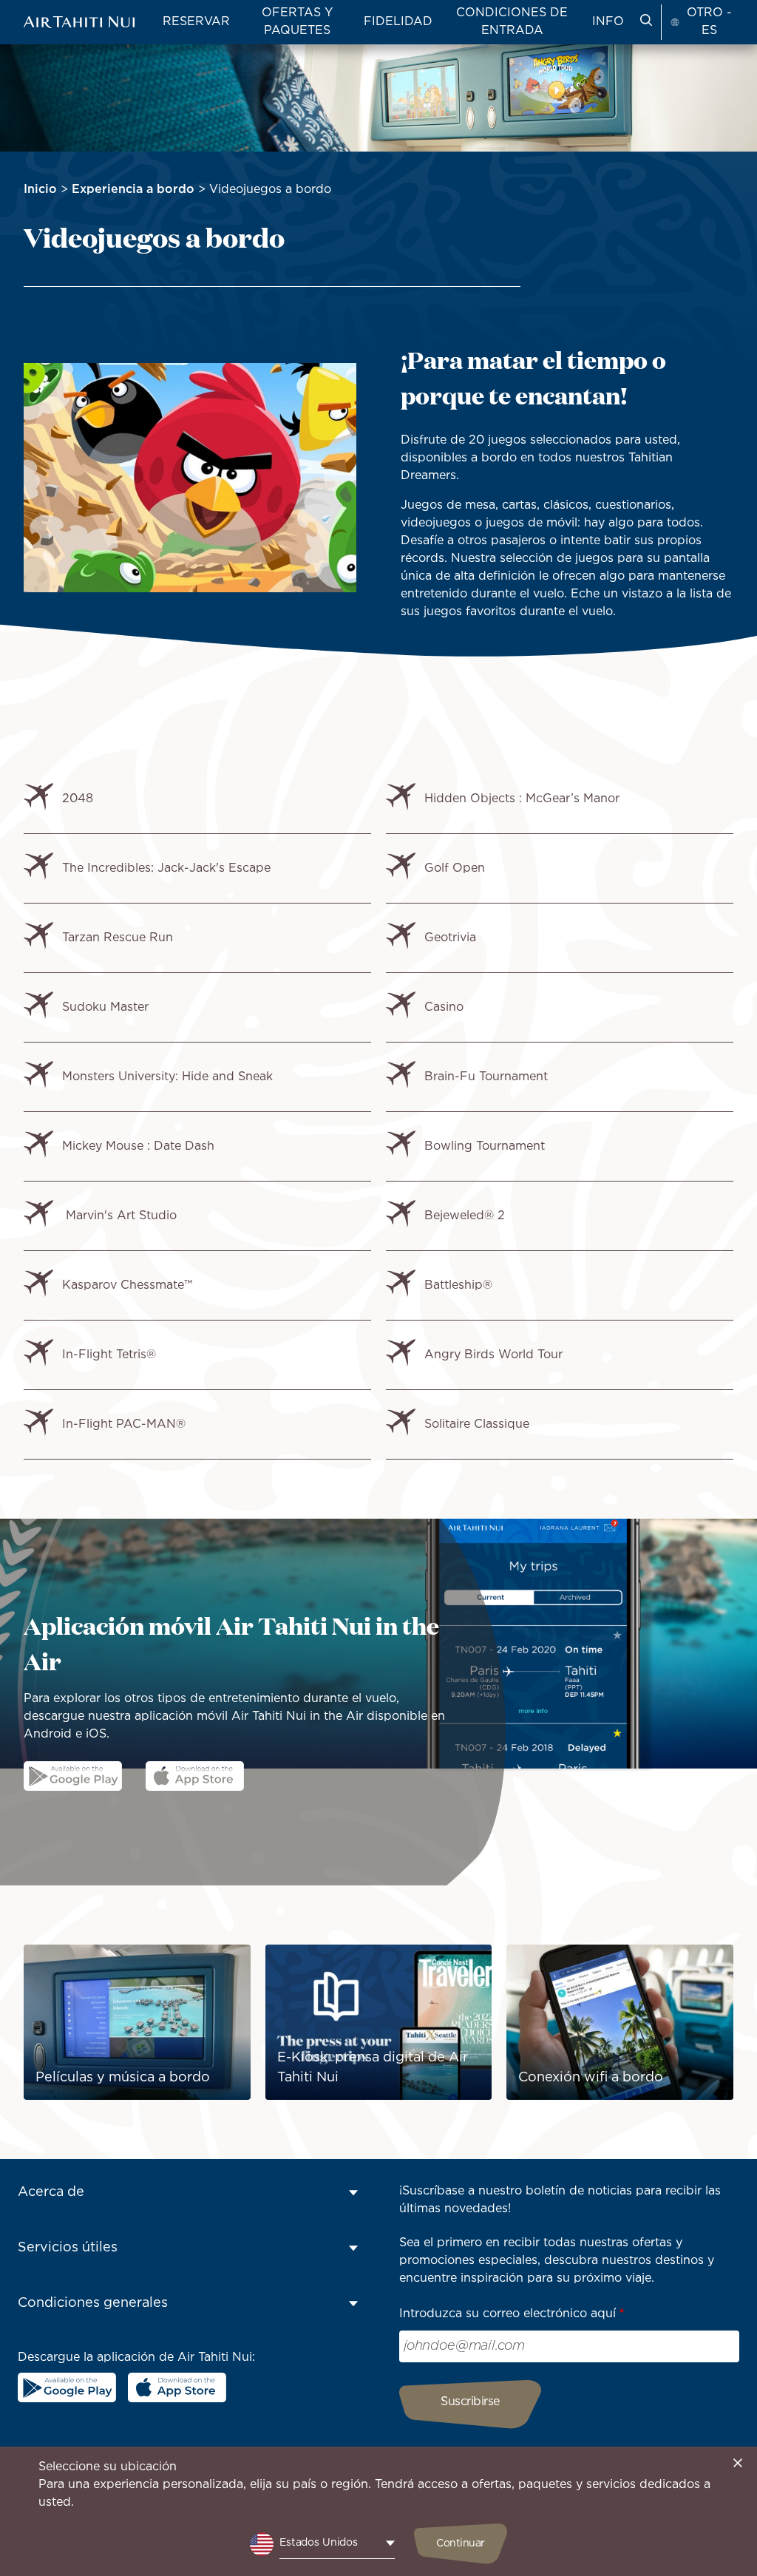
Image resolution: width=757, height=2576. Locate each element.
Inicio (40, 190)
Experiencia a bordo (133, 190)
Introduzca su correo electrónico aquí (508, 2314)
